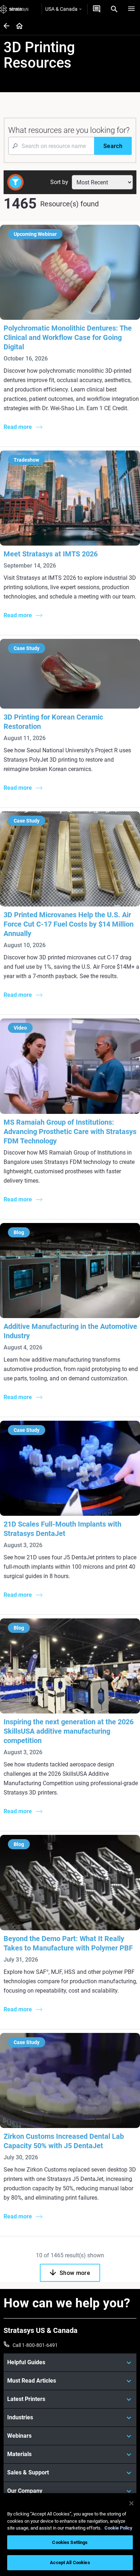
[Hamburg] (131, 9)
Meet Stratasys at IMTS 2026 (51, 554)
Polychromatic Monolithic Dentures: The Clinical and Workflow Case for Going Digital (68, 337)
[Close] (131, 2503)
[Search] (114, 9)
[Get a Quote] (97, 9)
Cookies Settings (70, 2542)
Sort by (59, 182)
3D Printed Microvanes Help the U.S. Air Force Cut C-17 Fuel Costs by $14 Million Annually (69, 924)
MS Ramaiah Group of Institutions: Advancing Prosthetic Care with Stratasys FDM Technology (70, 1132)
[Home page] (17, 26)
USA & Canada (61, 9)
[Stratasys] (14, 9)
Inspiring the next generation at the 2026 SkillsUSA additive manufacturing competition (69, 1731)
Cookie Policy (118, 2528)
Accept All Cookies (70, 2562)
